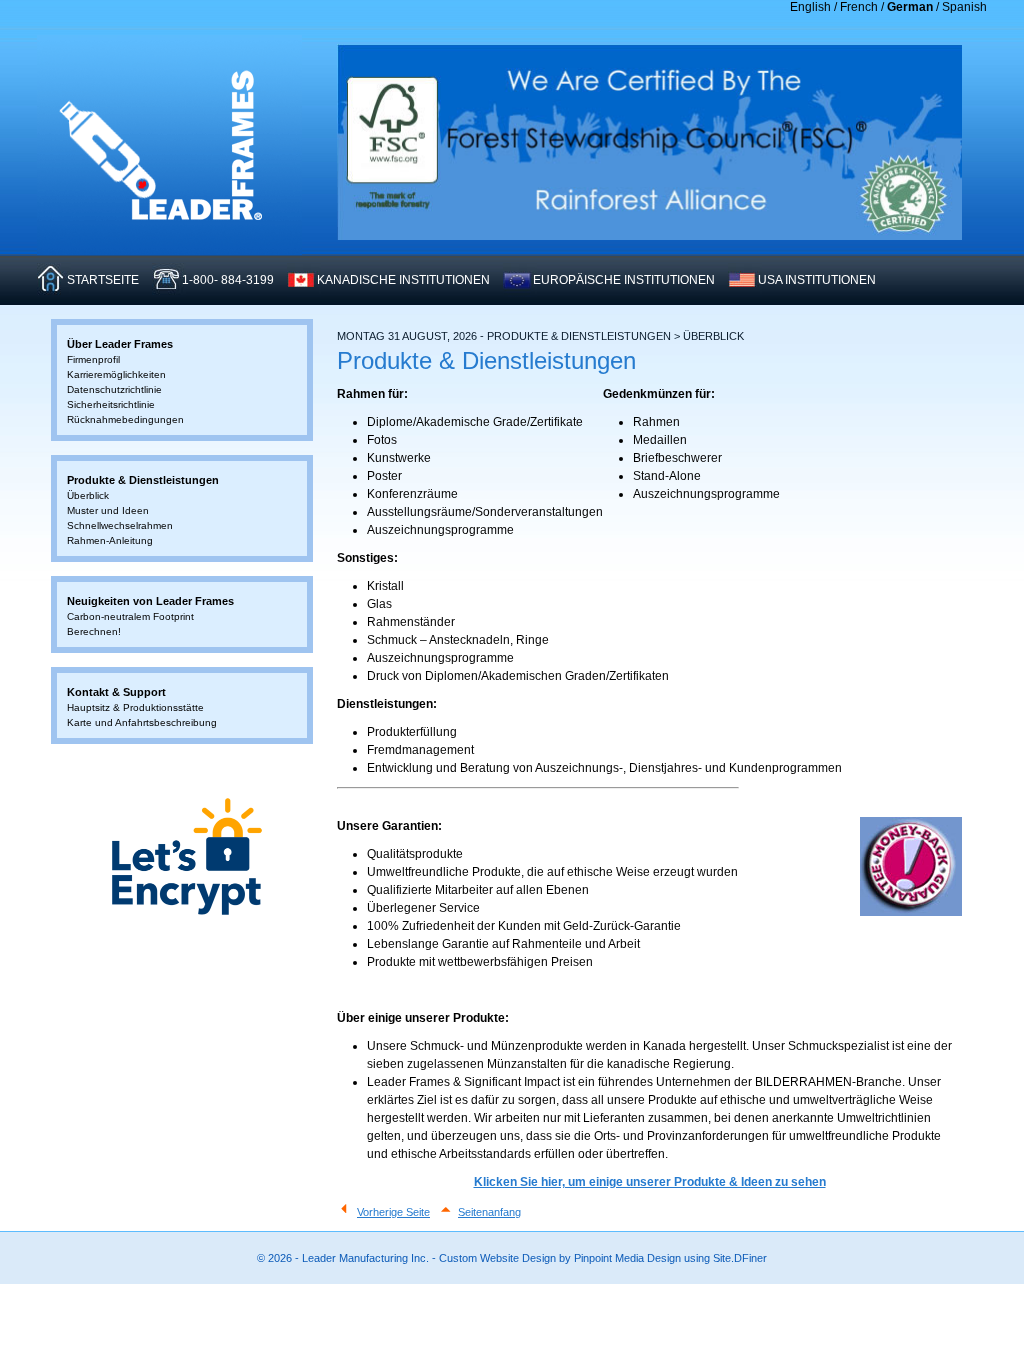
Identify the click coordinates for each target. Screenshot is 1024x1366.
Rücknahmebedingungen (125, 419)
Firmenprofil (93, 359)
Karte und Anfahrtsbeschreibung (142, 722)
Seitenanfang (489, 1212)
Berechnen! (94, 631)
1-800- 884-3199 (228, 280)
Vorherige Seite (393, 1212)
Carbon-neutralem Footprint (130, 616)
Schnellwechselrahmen (120, 525)
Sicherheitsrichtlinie (111, 404)
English (810, 7)
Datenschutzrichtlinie (114, 389)
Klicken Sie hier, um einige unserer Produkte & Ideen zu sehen (650, 1182)
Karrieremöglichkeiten (116, 374)
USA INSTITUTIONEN (817, 280)
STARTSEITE (103, 280)
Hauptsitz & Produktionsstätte (135, 707)
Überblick (88, 495)
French (859, 7)
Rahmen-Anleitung (110, 540)
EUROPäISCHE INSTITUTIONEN (624, 280)
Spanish (964, 7)
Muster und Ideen (108, 510)
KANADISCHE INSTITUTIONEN (403, 280)
